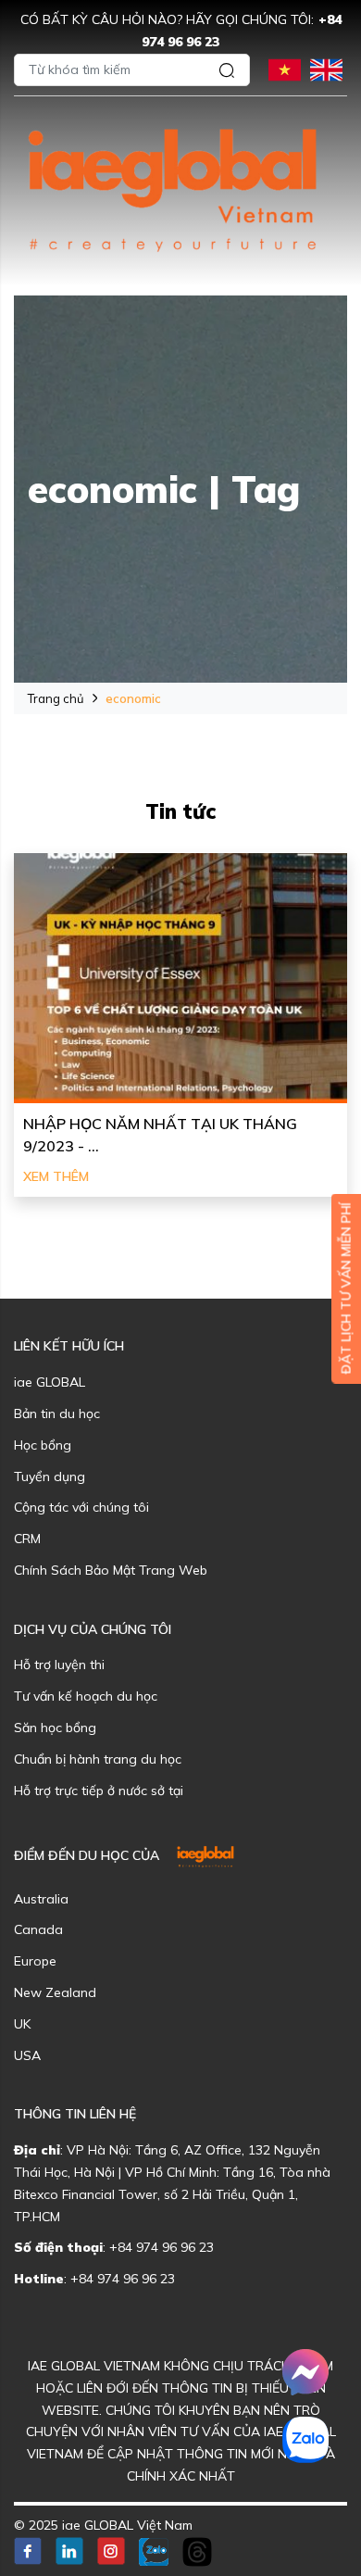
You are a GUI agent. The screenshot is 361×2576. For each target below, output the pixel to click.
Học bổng (43, 1445)
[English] (326, 68)
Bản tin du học (57, 1414)
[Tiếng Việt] (285, 68)
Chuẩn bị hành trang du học (98, 1759)
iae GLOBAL (50, 1382)
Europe (35, 1961)
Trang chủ (56, 698)
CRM (27, 1539)
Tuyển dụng (50, 1476)
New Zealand (55, 1992)
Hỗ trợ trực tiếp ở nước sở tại (99, 1791)
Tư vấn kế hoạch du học (86, 1696)
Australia (41, 1899)
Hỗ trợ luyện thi (59, 1665)
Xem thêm (56, 1176)
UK (22, 2024)
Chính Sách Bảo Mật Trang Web (111, 1570)
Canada (38, 1929)
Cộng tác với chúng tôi (81, 1507)
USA (27, 2055)
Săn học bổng (55, 1728)
